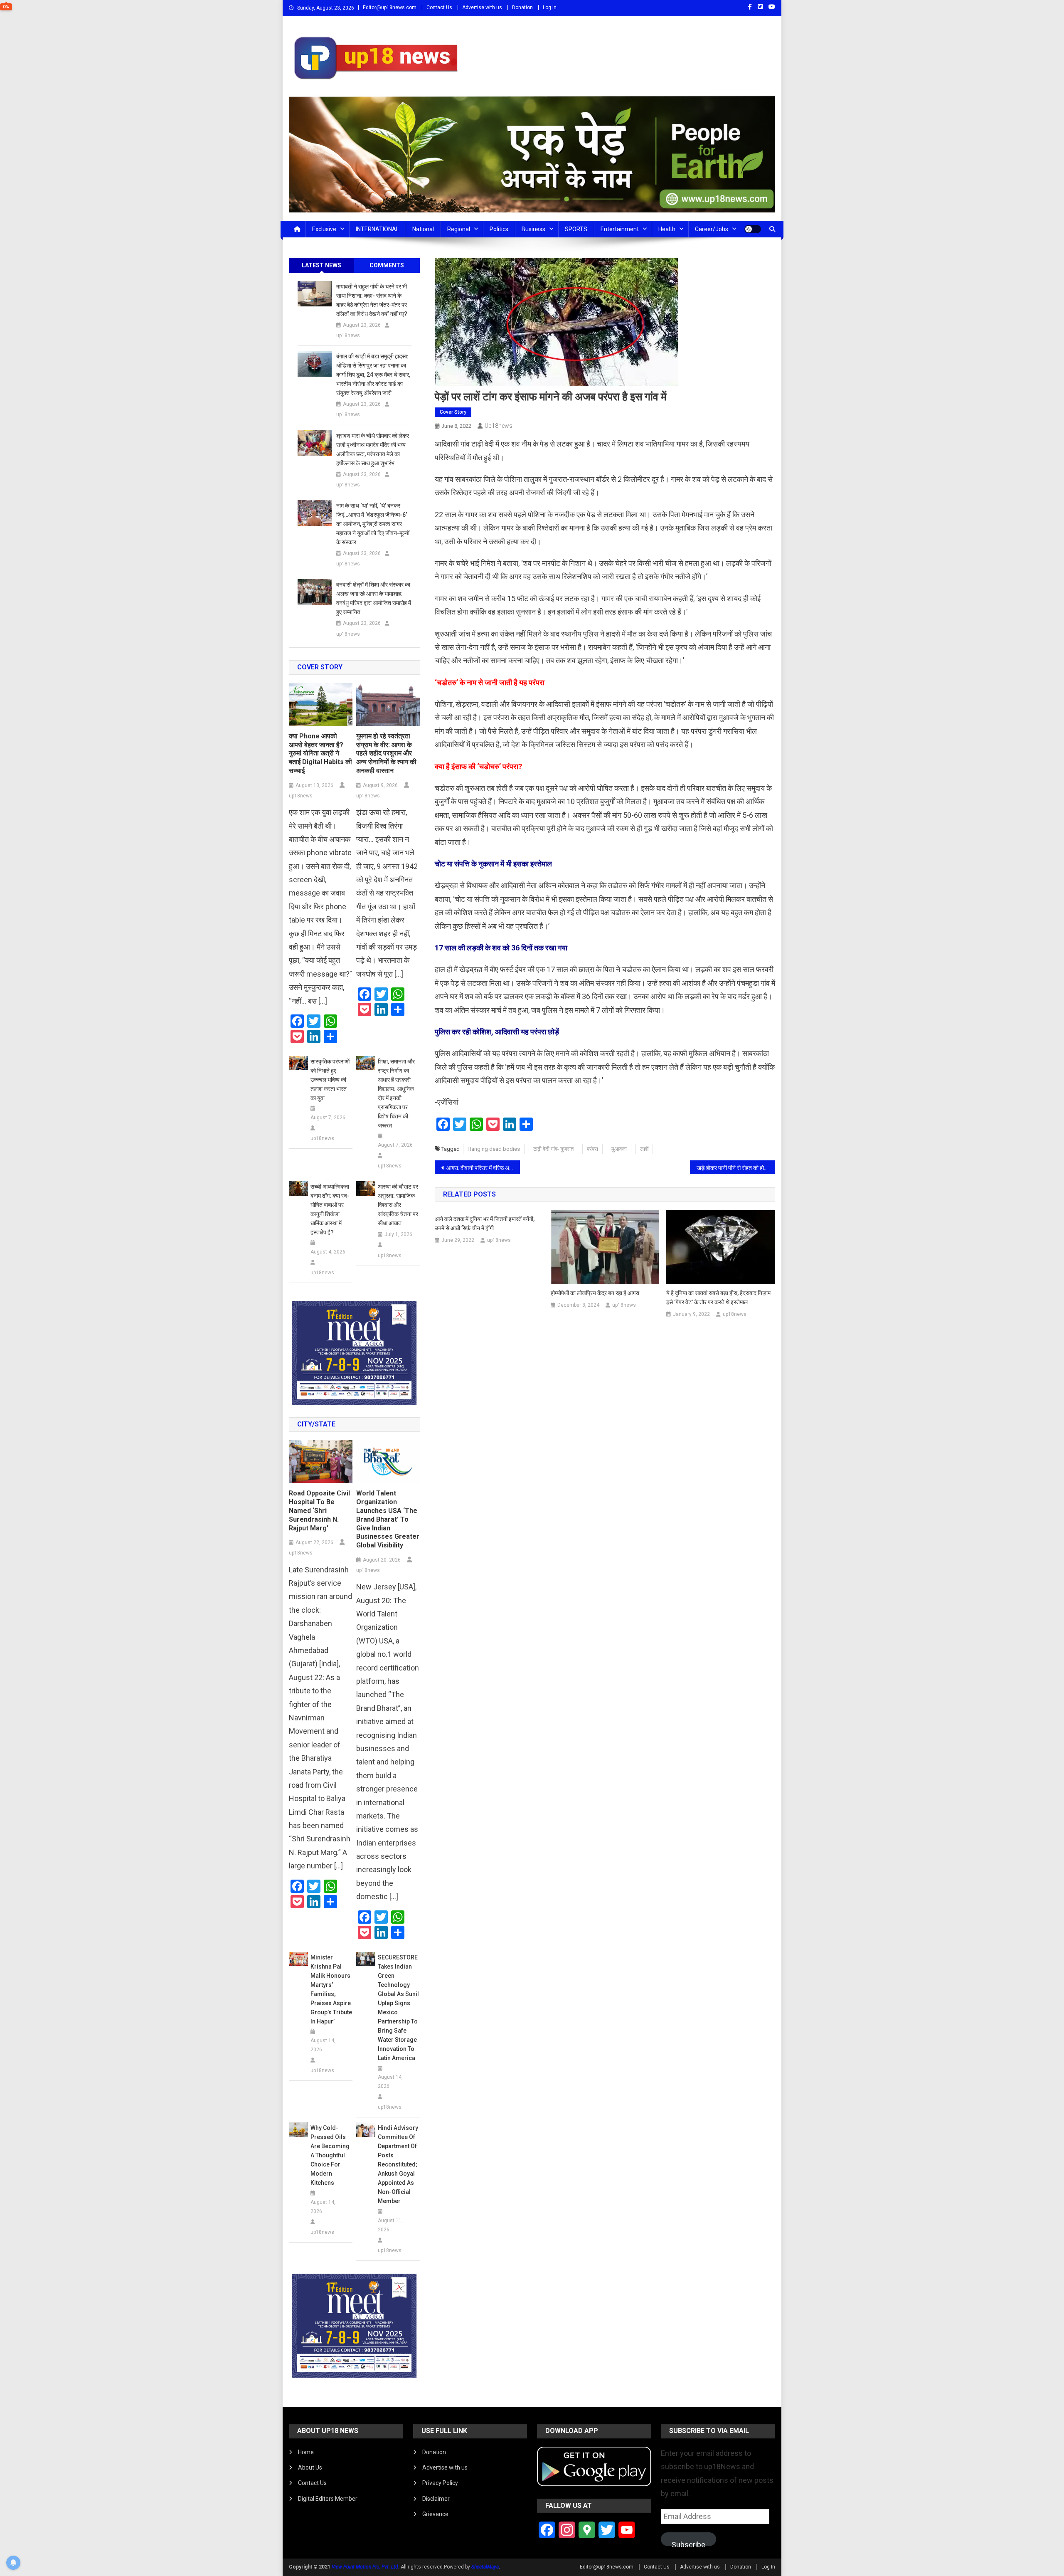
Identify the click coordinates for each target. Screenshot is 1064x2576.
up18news (499, 426)
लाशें (644, 1149)
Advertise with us (482, 7)
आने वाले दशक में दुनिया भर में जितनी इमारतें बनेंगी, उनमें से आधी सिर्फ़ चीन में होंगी (485, 1224)
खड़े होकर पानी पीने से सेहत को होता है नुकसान (736, 1168)
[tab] (322, 265)
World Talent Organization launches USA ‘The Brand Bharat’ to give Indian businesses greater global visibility (388, 1519)
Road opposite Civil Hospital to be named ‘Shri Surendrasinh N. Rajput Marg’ (319, 1510)
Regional (459, 229)
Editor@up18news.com (390, 7)
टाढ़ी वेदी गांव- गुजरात (553, 1149)
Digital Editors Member (328, 2499)
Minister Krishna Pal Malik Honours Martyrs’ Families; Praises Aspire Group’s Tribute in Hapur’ (331, 1989)
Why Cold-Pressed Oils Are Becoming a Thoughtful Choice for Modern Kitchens (330, 2155)
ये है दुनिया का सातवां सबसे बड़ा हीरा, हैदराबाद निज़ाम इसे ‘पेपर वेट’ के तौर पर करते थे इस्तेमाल (718, 1298)
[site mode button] (753, 229)
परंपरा (592, 1149)
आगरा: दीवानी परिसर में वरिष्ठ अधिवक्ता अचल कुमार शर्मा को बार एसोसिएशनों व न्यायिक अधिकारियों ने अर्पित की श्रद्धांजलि (483, 1168)
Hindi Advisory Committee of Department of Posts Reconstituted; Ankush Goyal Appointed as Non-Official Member (398, 2164)
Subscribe (688, 2543)
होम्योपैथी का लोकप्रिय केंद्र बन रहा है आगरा (595, 1293)
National (423, 229)
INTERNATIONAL (377, 229)
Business (533, 229)
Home (306, 2452)
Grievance (435, 2514)
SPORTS (576, 229)
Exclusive (324, 229)
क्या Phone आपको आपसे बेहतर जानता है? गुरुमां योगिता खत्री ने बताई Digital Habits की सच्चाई (320, 753)
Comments (387, 265)
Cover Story (453, 412)
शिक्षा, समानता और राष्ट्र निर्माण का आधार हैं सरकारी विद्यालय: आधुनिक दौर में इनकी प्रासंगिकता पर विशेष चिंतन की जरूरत (396, 1093)
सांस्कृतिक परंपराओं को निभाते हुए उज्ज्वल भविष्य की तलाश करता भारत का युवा (330, 1080)
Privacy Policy (440, 2483)
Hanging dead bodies (494, 1149)
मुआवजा (619, 1149)
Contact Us (439, 7)
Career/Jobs (712, 229)
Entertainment (620, 229)
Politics (499, 229)
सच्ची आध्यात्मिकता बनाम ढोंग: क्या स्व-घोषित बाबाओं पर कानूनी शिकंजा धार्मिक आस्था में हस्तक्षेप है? (330, 1209)
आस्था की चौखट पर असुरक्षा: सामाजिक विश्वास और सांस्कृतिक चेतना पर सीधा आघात (398, 1205)
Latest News (321, 265)
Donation (522, 7)
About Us (310, 2467)
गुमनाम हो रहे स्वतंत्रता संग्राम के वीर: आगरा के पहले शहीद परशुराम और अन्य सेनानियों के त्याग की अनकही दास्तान (386, 753)
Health (667, 229)
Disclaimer (436, 2499)
